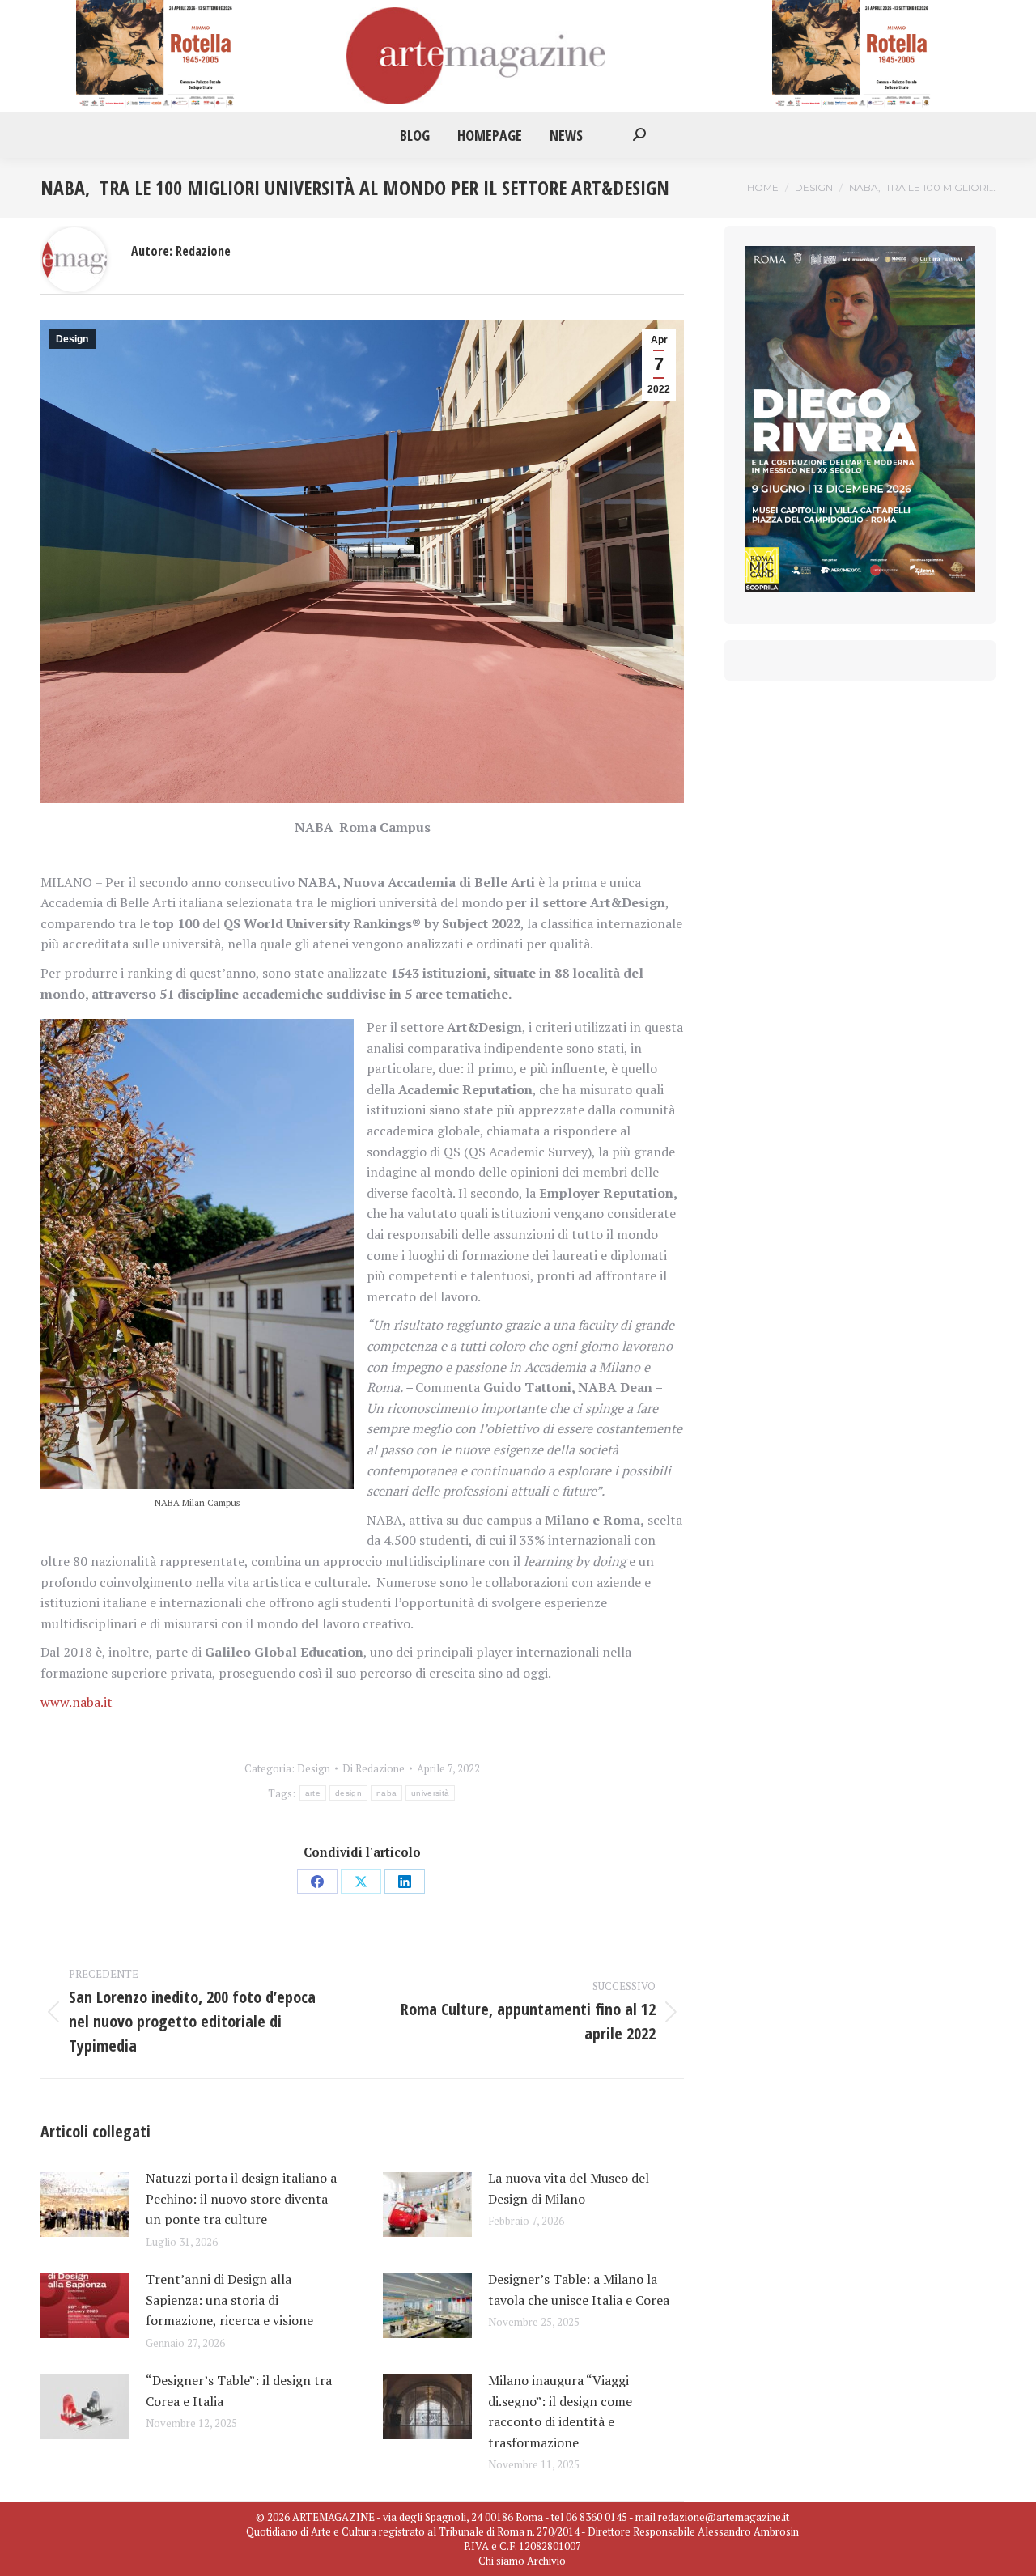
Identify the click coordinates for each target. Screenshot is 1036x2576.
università (430, 1793)
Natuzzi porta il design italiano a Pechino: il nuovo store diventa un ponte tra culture (241, 2198)
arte (313, 1793)
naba (386, 1793)
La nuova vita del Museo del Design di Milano (569, 2188)
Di (374, 1768)
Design (72, 339)
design (348, 1793)
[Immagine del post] (85, 2205)
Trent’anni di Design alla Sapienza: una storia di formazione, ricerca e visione (229, 2300)
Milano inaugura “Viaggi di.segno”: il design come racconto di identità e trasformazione (560, 2411)
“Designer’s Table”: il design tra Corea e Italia (239, 2391)
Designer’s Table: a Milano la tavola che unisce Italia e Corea (579, 2290)
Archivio (546, 2561)
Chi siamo (501, 2561)
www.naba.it (76, 1702)
